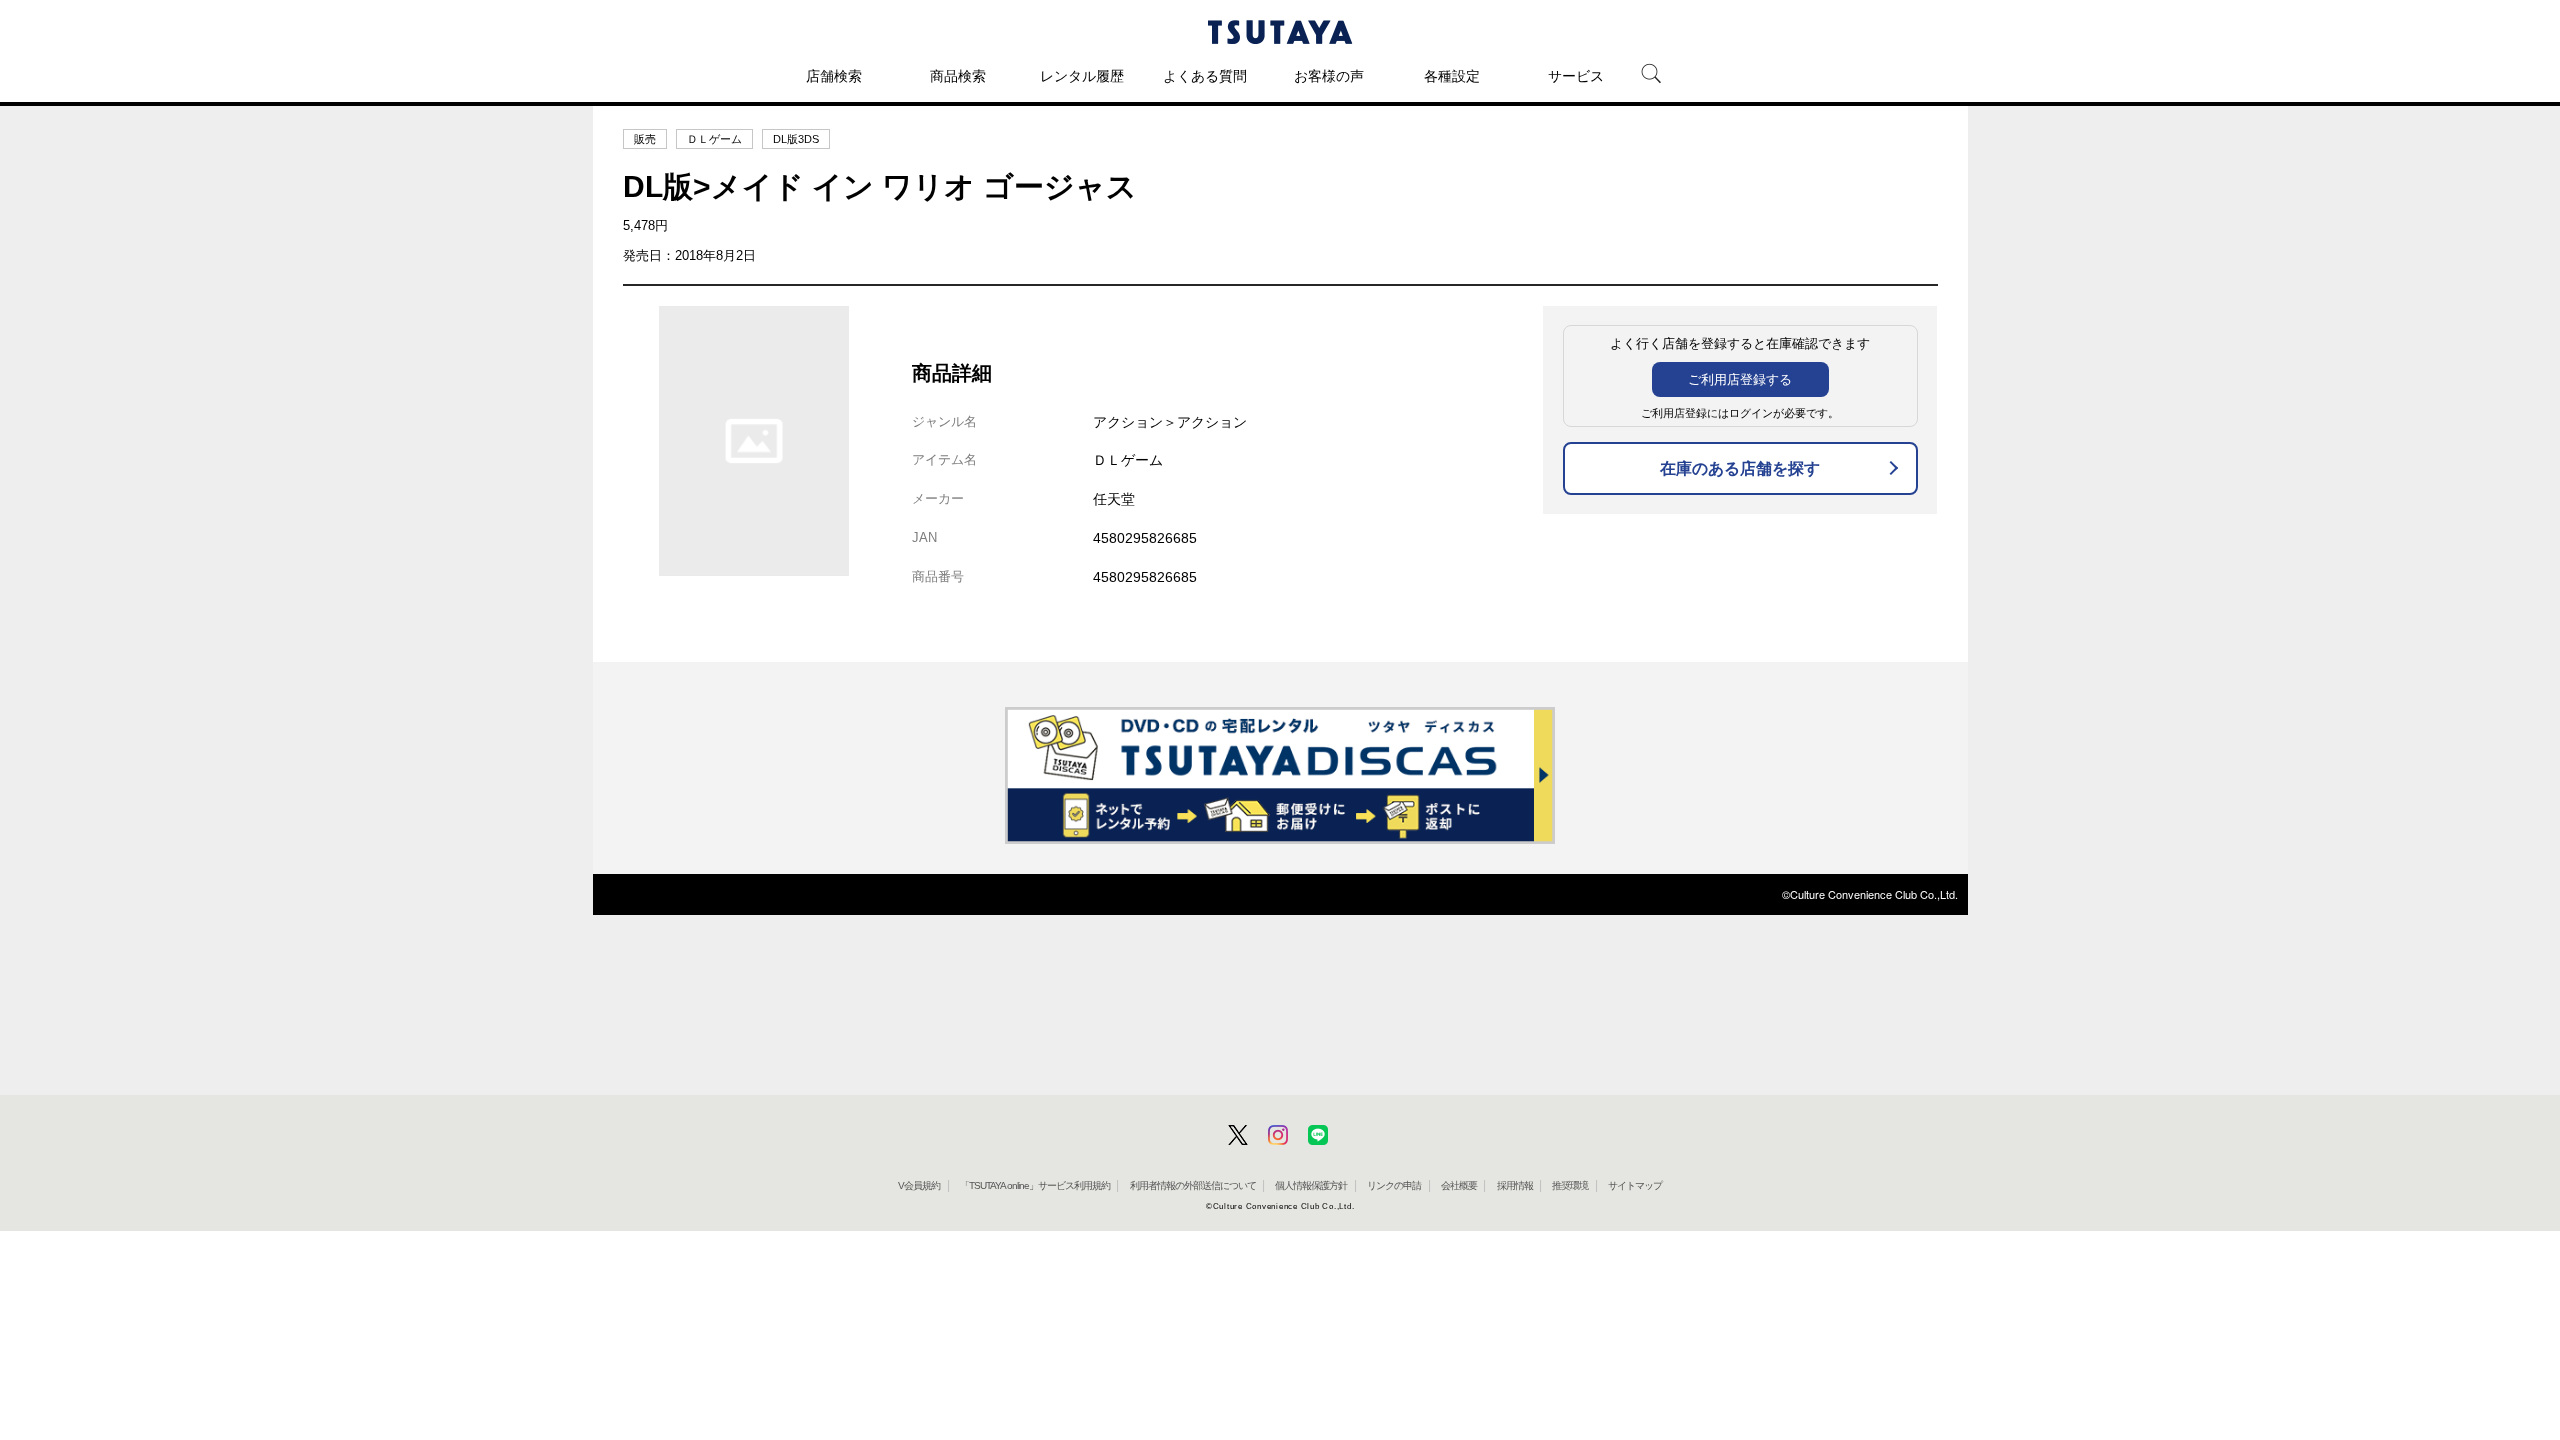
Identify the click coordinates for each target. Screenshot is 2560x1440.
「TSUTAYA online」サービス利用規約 (1035, 1185)
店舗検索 (834, 76)
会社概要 (1459, 1185)
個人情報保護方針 (1311, 1185)
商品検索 (958, 76)
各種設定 (1452, 76)
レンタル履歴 (1082, 76)
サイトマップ (1635, 1185)
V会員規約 (919, 1185)
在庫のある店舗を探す (1740, 468)
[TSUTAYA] (1280, 32)
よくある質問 (1205, 76)
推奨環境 (1570, 1185)
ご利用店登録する (1740, 379)
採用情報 (1515, 1185)
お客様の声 (1329, 76)
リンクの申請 (1394, 1185)
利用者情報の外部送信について (1193, 1185)
